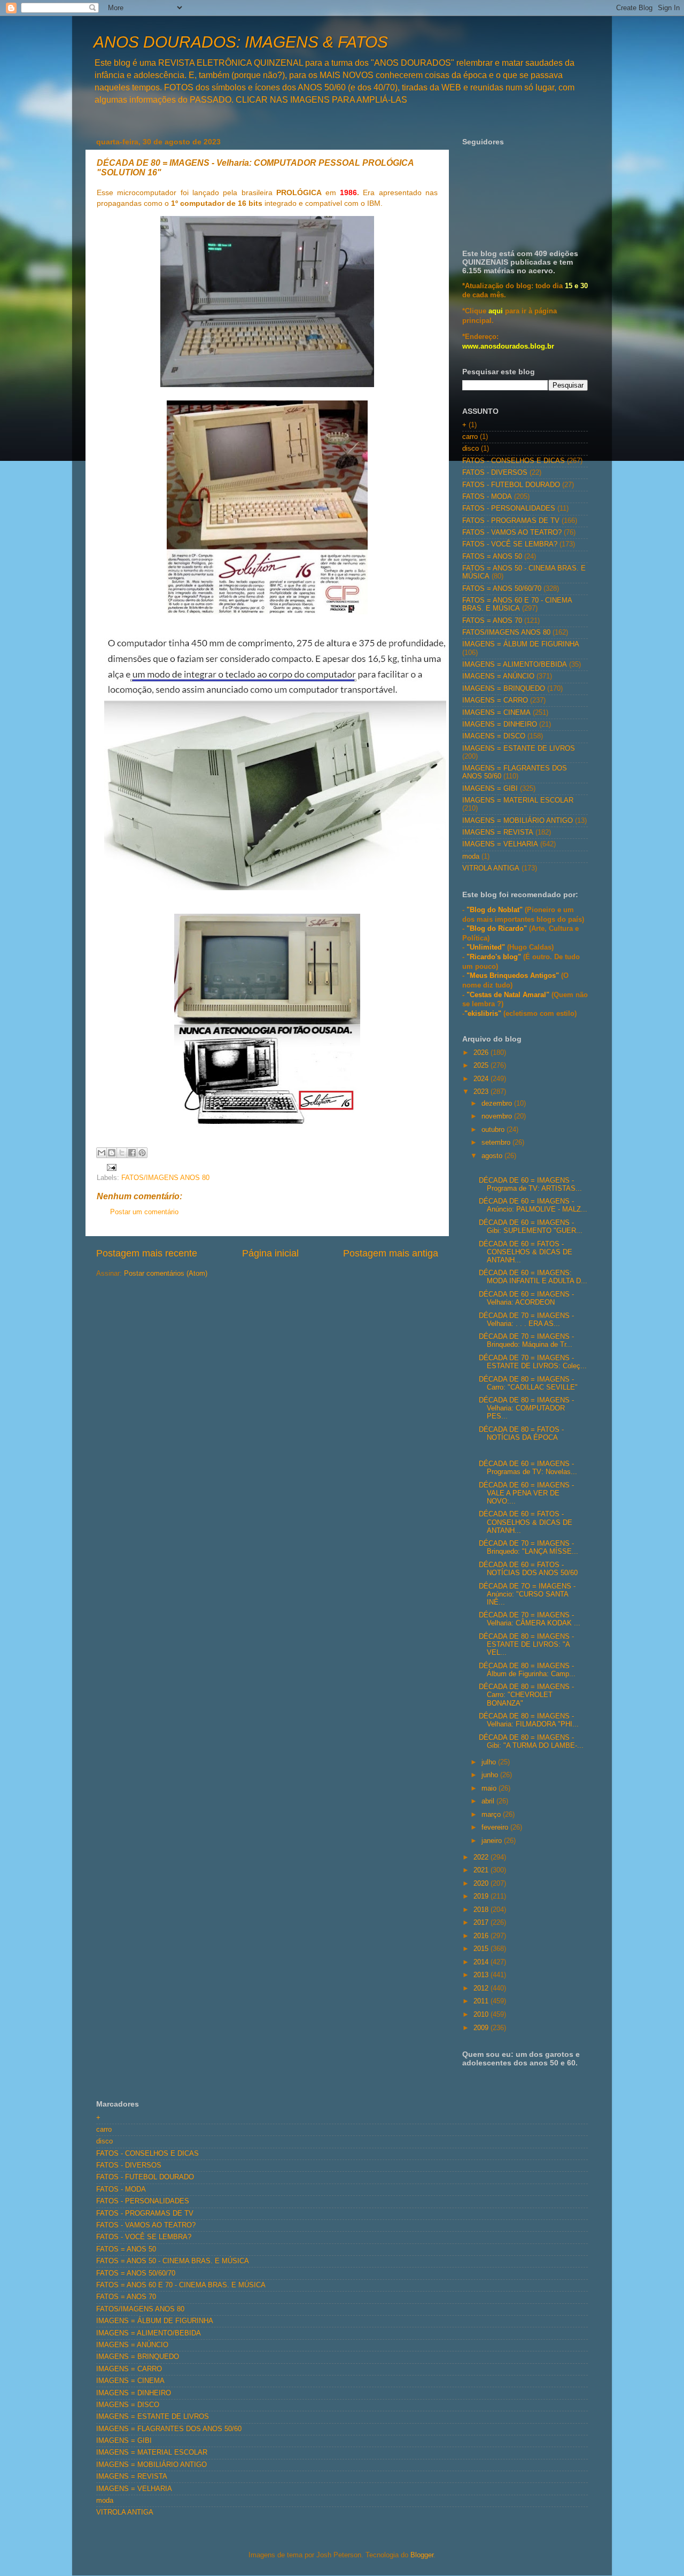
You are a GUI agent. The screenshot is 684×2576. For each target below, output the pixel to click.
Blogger (422, 2555)
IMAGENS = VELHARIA (500, 844)
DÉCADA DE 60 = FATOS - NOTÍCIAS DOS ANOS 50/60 (528, 1569)
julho (490, 1762)
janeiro (493, 1841)
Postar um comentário (144, 1212)
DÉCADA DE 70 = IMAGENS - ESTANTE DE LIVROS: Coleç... (533, 1362)
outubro (494, 1130)
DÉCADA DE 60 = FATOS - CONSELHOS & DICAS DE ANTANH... (526, 1252)
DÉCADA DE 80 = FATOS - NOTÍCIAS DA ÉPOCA (521, 1434)
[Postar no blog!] (112, 1153)
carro (470, 437)
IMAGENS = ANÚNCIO (498, 676)
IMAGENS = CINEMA (496, 713)
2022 (482, 1857)
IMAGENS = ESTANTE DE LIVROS (519, 749)
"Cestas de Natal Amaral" (509, 995)
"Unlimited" (486, 947)
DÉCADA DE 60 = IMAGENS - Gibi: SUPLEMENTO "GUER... (531, 1227)
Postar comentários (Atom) (166, 1274)
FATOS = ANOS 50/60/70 (502, 589)
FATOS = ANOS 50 (492, 557)
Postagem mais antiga (391, 1253)
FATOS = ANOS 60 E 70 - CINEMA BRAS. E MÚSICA (517, 604)
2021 (482, 1870)
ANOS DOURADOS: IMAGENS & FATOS (241, 42)
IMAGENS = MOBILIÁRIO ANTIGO (518, 821)
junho (491, 1775)
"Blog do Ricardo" (498, 929)
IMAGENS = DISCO (494, 736)
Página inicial (270, 1253)
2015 (482, 1949)
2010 (482, 2015)
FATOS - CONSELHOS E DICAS (514, 461)
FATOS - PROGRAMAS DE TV (511, 521)
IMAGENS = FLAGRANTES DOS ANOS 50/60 (169, 2429)
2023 (482, 1092)
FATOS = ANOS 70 (492, 621)
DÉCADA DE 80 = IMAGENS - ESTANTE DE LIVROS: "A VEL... (526, 1645)
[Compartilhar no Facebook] (132, 1153)
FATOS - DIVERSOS (495, 473)
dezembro (498, 1104)
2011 (482, 2001)
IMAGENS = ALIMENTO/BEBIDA (515, 665)
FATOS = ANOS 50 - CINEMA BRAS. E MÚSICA (173, 2261)
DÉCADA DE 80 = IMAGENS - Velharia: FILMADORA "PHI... (529, 1720)
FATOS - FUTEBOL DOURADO (511, 485)
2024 (482, 1079)
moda (471, 857)
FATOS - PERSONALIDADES (509, 508)
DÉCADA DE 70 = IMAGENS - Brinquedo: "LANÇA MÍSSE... (528, 1548)
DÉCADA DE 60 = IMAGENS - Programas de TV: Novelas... (528, 1468)
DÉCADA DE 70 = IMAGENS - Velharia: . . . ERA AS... (526, 1320)
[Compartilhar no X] (122, 1153)
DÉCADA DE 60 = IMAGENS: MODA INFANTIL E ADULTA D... (533, 1277)
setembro (497, 1143)
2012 (482, 1988)
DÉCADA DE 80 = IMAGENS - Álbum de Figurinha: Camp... (527, 1670)
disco (471, 449)
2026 (482, 1053)
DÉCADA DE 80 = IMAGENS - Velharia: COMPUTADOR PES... (526, 1408)
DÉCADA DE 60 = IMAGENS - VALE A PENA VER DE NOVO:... (526, 1493)
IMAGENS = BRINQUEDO (504, 689)
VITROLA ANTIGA (491, 868)
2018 (482, 1910)
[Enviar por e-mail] (102, 1153)
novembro (498, 1116)
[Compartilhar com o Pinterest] (142, 1153)
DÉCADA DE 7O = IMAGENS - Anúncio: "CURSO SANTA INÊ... (527, 1594)
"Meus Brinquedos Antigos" (514, 976)
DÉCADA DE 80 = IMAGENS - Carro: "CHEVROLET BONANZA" (526, 1695)
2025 (482, 1066)
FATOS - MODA (487, 497)
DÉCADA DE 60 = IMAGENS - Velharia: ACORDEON (526, 1298)
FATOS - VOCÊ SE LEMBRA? (510, 544)
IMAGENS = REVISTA (498, 832)
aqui (496, 311)
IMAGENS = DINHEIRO (500, 724)
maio (490, 1788)
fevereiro (496, 1827)
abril (489, 1801)
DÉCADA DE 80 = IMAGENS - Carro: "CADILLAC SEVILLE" (528, 1383)
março (492, 1815)
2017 (482, 1923)
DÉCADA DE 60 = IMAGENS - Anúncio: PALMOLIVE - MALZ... (533, 1205)
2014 (482, 1962)
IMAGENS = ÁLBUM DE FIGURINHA (521, 644)
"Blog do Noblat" (495, 910)
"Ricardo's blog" (495, 957)
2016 (482, 1936)
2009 (482, 2028)
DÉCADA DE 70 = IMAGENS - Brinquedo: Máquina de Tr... (526, 1341)
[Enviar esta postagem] (110, 1167)
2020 (482, 1884)
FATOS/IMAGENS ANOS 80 (165, 1178)
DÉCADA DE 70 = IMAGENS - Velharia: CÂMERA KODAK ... (530, 1619)
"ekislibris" (483, 1014)
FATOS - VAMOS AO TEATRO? (512, 533)
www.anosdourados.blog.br (508, 346)
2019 (482, 1896)
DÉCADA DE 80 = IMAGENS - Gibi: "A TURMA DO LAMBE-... (531, 1742)
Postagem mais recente (147, 1253)
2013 (482, 1975)
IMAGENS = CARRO (495, 700)
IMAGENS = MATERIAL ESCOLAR (518, 800)
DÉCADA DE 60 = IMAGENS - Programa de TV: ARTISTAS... (530, 1185)
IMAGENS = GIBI (490, 789)
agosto (493, 1156)
